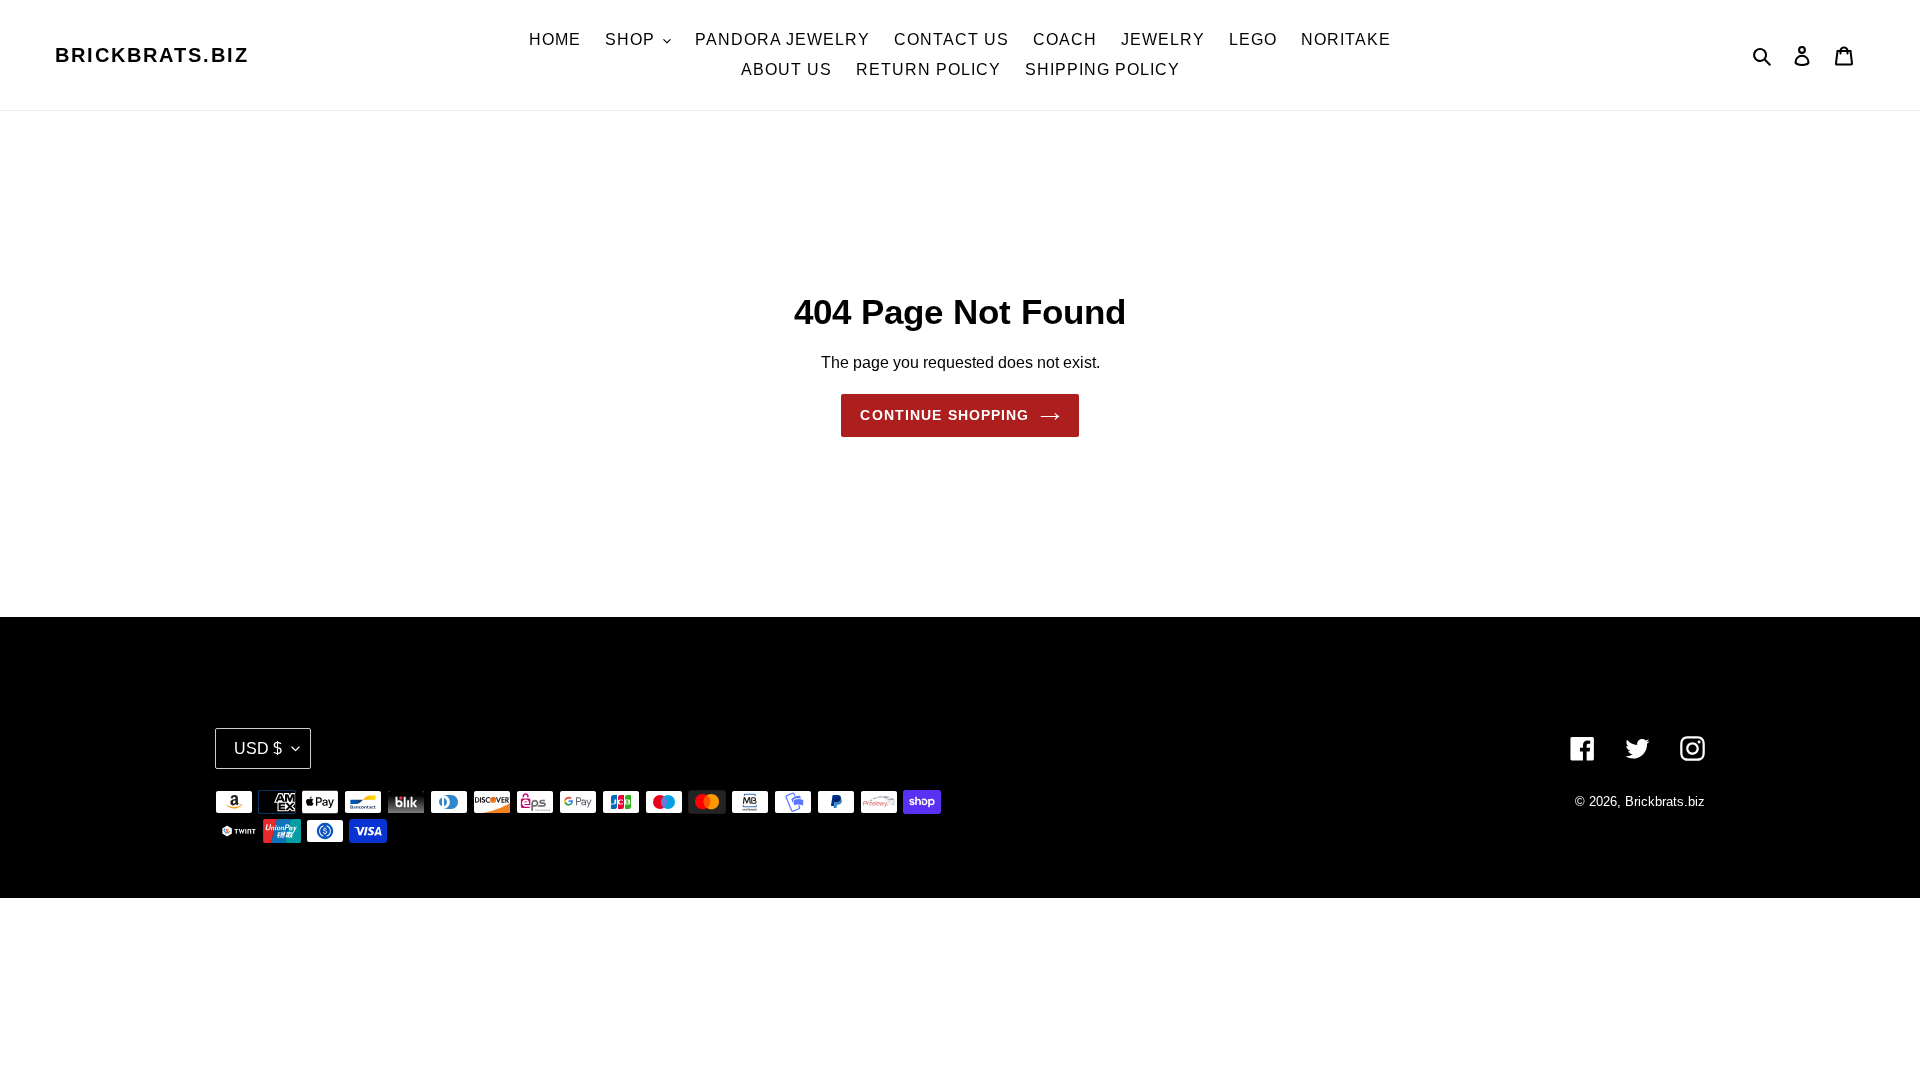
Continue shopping (944, 415)
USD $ (258, 748)
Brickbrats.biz (152, 55)
